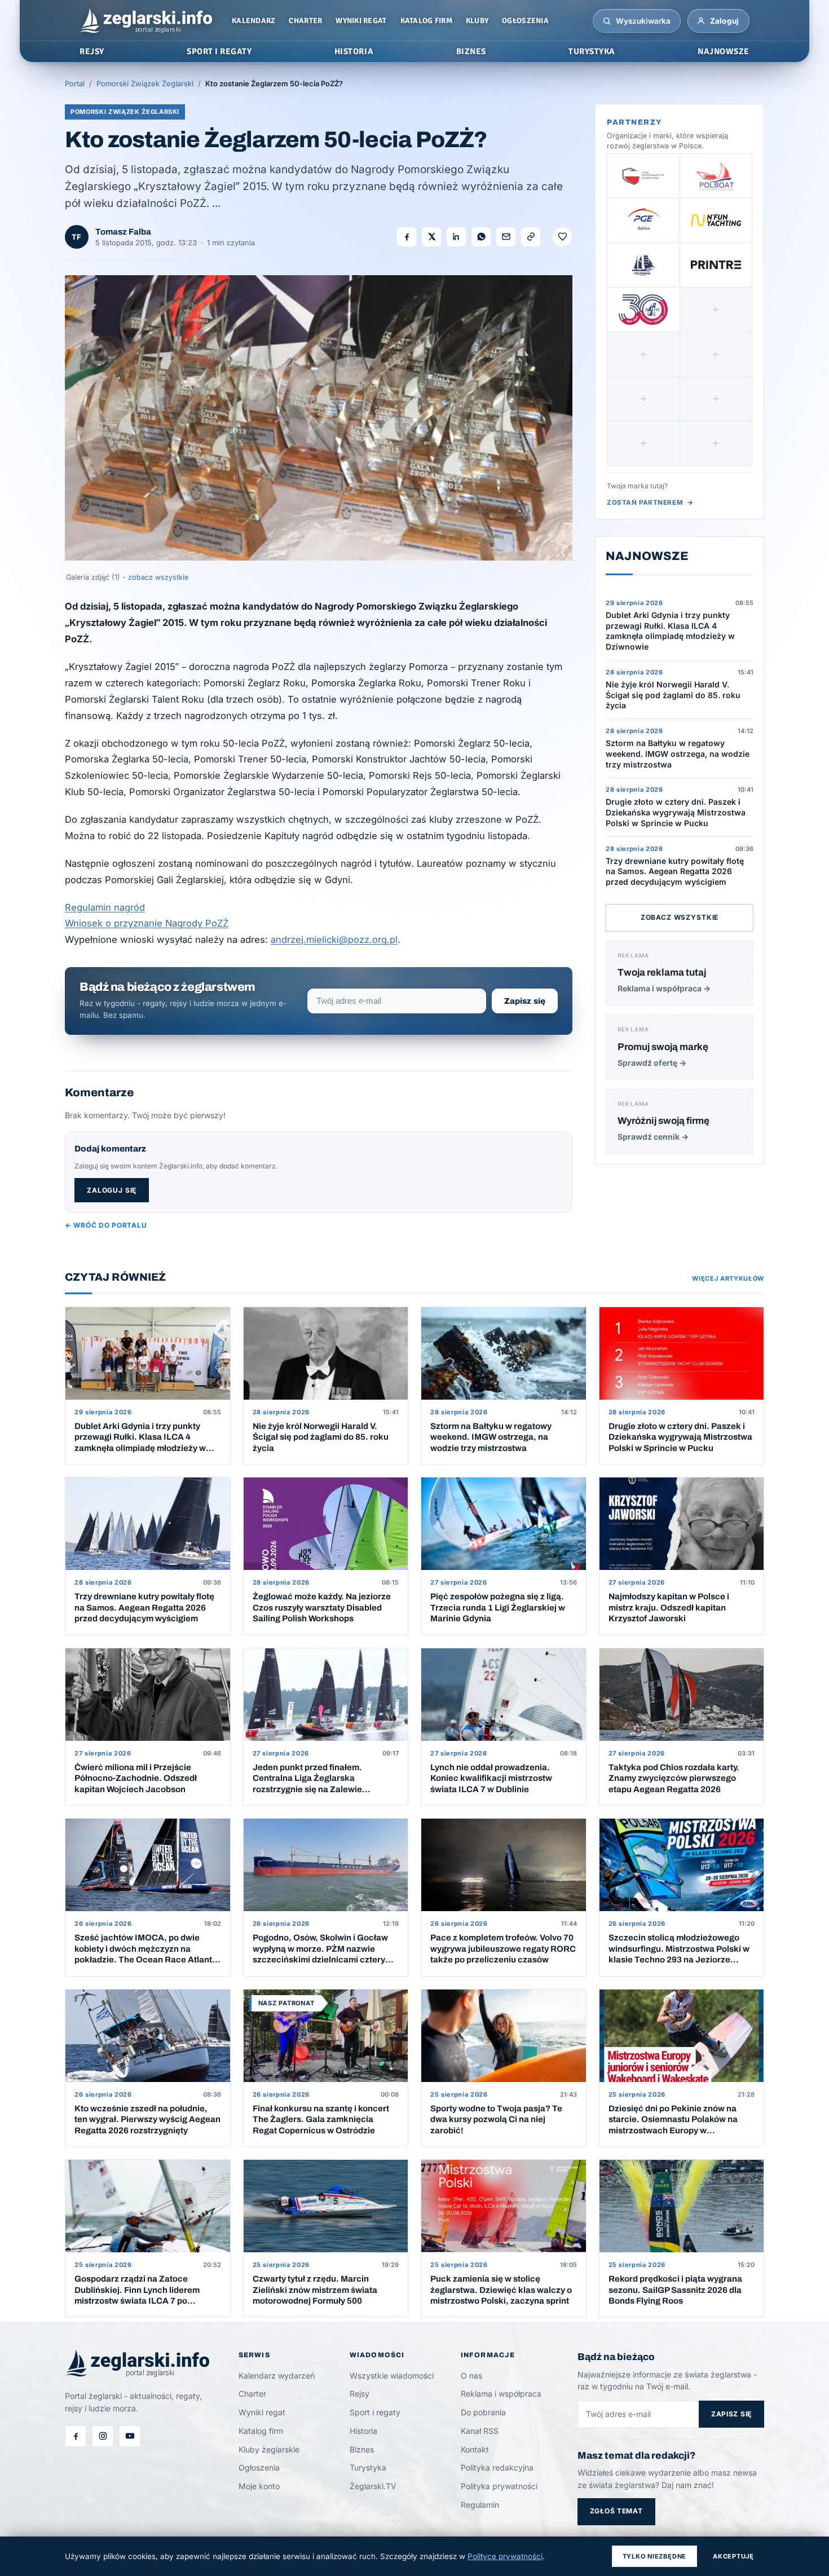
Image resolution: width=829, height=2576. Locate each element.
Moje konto (259, 2486)
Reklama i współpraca (501, 2394)
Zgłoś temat (616, 2511)
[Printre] (716, 265)
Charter (305, 21)
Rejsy (360, 2394)
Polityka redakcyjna (497, 2467)
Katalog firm (426, 21)
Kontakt (475, 2449)
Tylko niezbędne (655, 2556)
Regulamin (480, 2505)
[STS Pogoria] (643, 265)
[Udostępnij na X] (431, 237)
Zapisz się (525, 1001)
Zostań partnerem (650, 502)
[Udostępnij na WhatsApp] (481, 237)
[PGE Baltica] (643, 220)
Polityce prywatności (505, 2556)
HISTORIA (354, 51)
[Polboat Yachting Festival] (716, 176)
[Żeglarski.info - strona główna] (146, 21)
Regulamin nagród (105, 907)
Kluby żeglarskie (269, 2449)
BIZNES (471, 51)
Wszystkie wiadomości (392, 2376)
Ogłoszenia (525, 21)
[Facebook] (76, 2436)
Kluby (477, 21)
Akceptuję (733, 2556)
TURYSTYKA (592, 51)
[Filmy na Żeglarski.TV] (130, 2436)
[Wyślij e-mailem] (506, 237)
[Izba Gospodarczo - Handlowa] (643, 176)
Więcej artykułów (728, 1278)
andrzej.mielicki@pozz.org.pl (334, 939)
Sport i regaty (375, 2412)
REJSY (92, 51)
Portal (75, 83)
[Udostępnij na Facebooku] (407, 237)
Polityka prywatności (499, 2486)
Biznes (362, 2449)
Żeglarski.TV (373, 2486)
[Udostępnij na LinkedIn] (456, 237)
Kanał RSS (480, 2431)
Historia (363, 2431)
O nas (471, 2376)
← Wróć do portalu (106, 1225)
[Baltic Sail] (643, 310)
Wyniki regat (361, 21)
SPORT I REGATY (219, 51)
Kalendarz (253, 21)
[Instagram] (103, 2436)
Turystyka (368, 2467)
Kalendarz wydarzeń (277, 2376)
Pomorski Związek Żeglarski (145, 83)
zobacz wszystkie (158, 577)
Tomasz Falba (123, 232)
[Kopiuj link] (531, 237)
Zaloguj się (112, 1190)
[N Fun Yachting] (716, 220)
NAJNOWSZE (724, 51)
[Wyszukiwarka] (607, 21)
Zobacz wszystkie (680, 917)
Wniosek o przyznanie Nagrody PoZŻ (147, 923)
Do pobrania (483, 2412)
